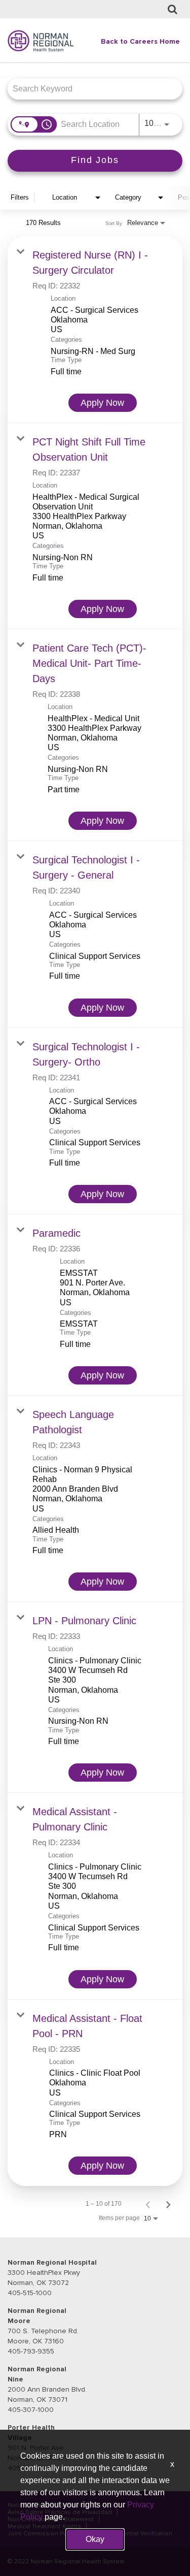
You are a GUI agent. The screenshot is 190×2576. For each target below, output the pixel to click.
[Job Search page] (173, 10)
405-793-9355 (31, 2351)
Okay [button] (95, 2539)
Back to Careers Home (140, 41)
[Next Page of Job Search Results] (168, 2204)
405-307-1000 (31, 2410)
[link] (95, 330)
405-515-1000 (30, 2293)
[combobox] (90, 89)
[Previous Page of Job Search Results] (148, 2204)
